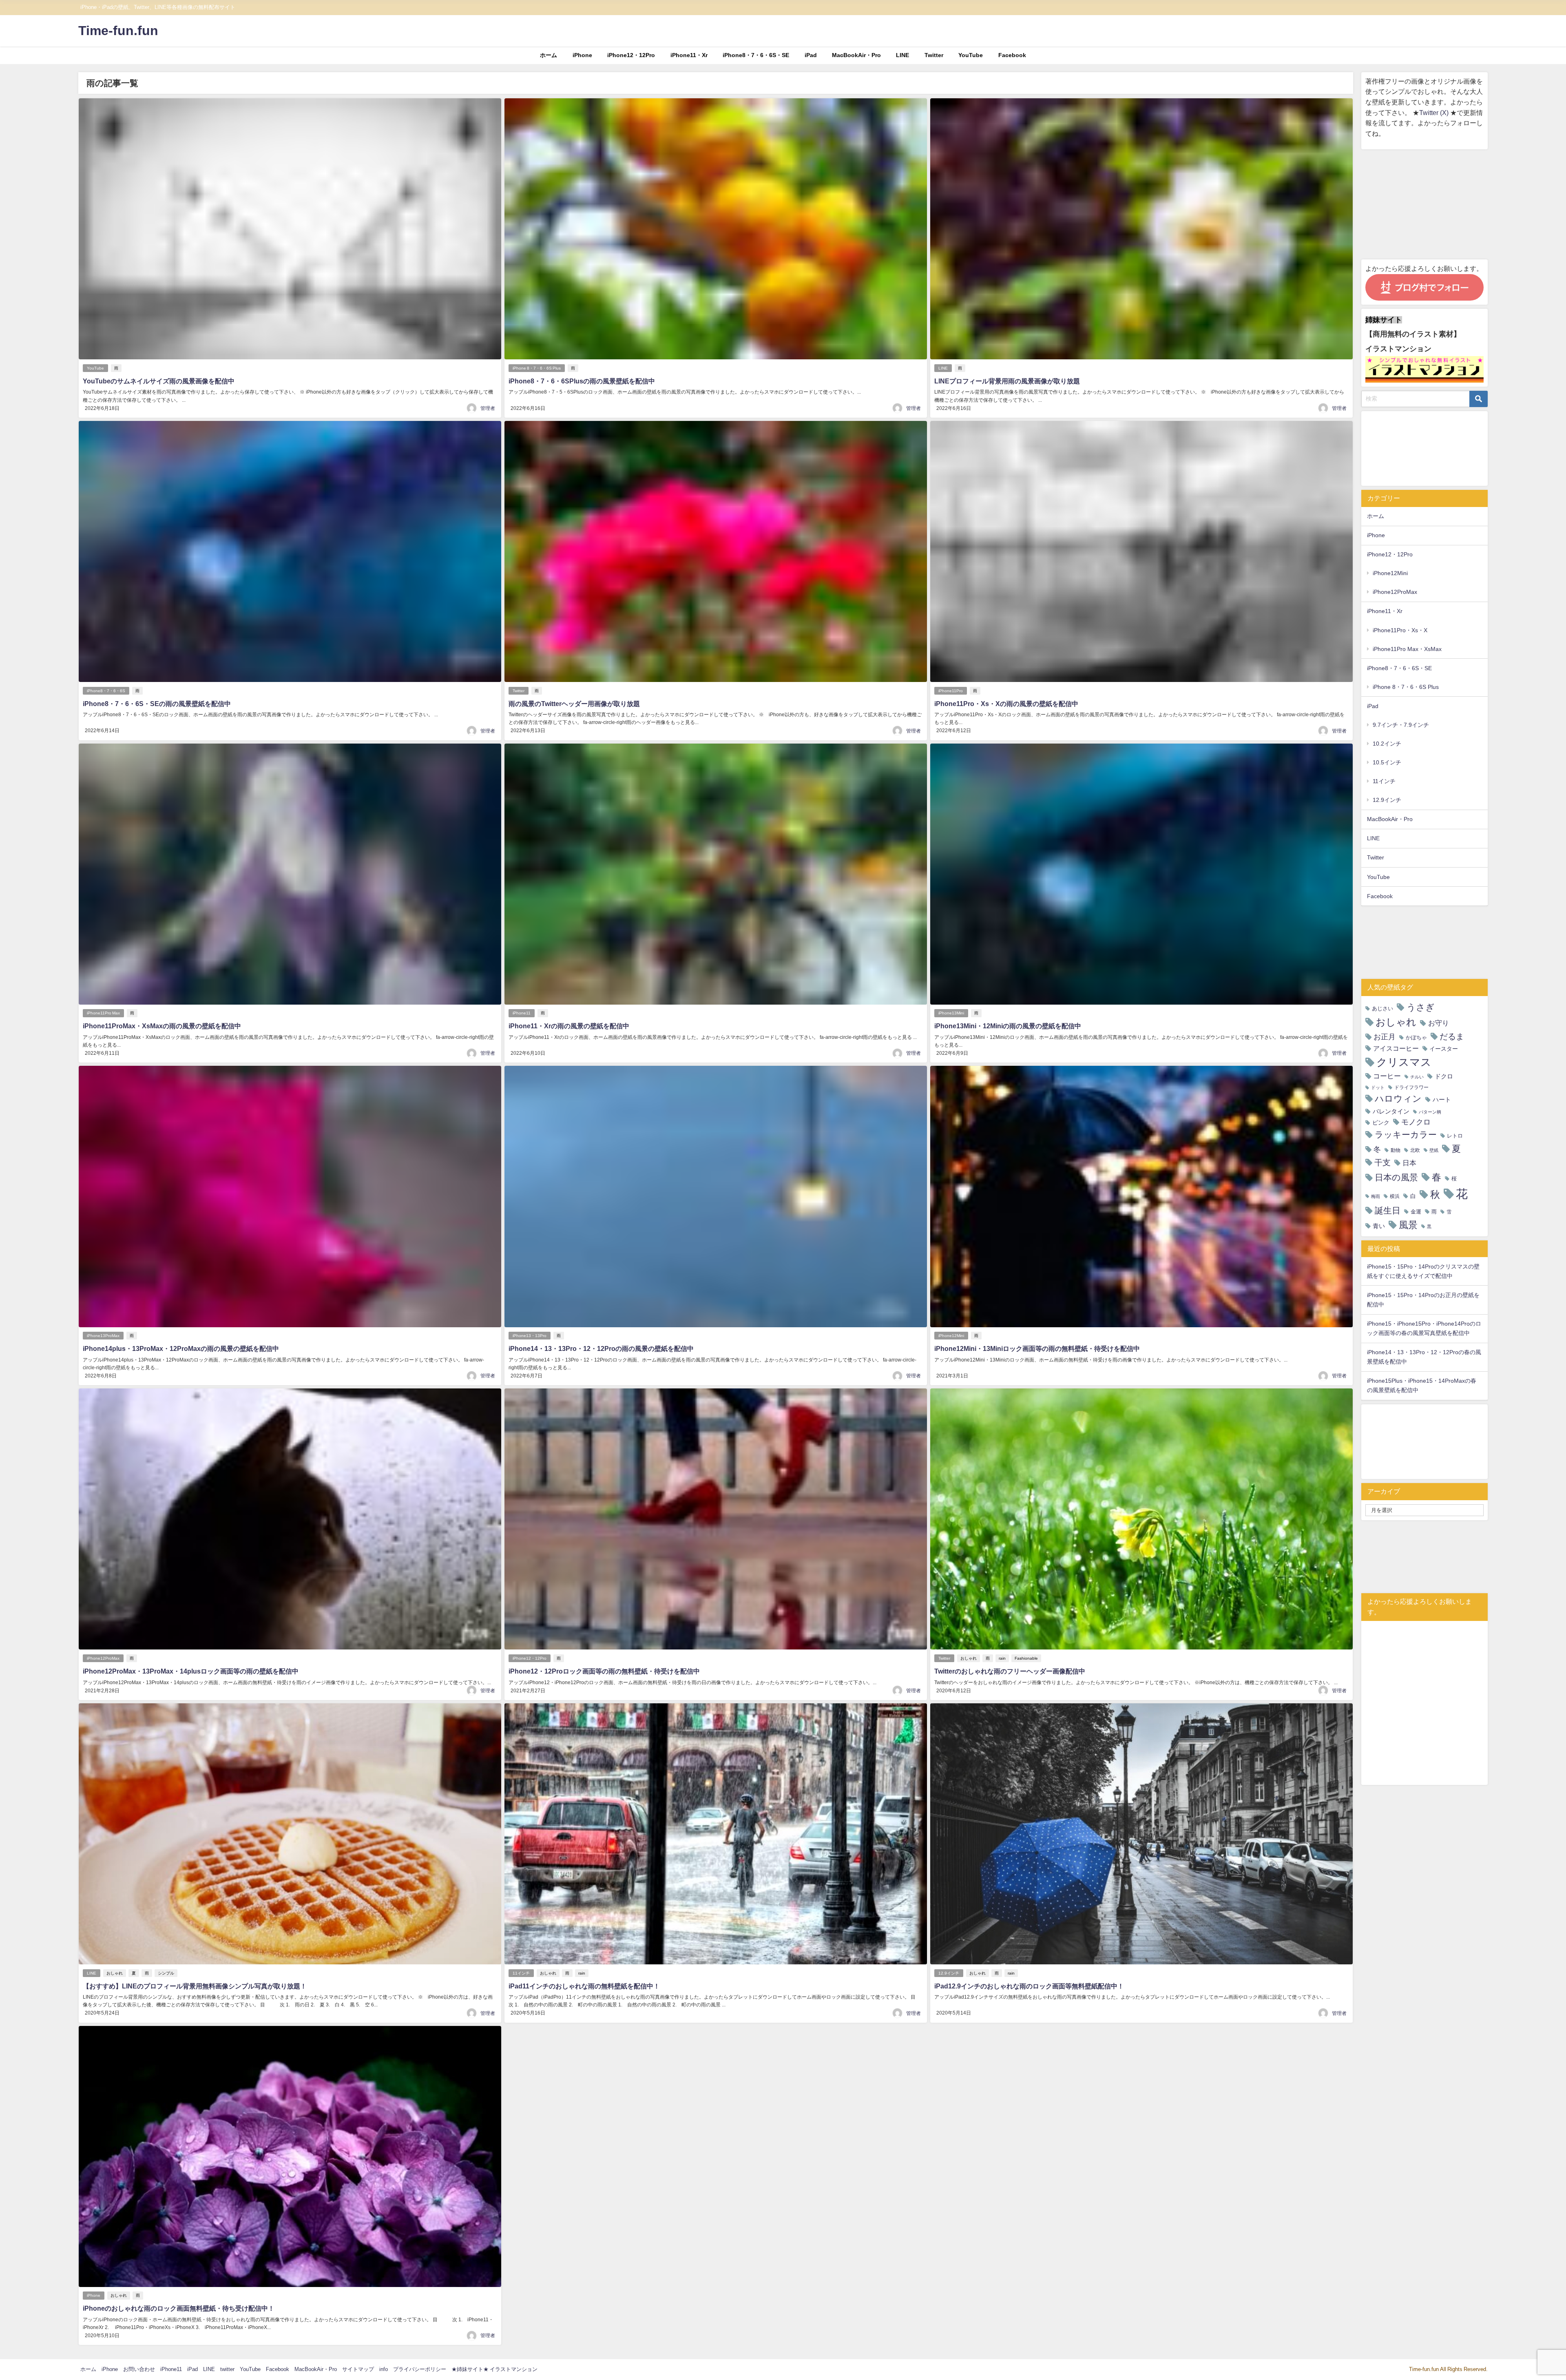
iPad (811, 55)
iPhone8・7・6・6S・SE (756, 55)
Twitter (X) (1435, 113)
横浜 (1395, 1196)
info (384, 2369)
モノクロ (1416, 1122)
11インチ (521, 1973)
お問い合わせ (139, 2369)
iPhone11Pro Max (103, 1013)
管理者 (488, 408)
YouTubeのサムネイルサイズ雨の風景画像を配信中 (159, 381)
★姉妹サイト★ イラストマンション (494, 2369)
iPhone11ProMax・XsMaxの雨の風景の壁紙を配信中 (162, 1026)
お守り (1439, 1023)
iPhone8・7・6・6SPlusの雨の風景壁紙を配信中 (582, 381)
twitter (227, 2369)
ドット (1378, 1088)
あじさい (1382, 1008)
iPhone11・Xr (689, 55)
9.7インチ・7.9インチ (1401, 725)
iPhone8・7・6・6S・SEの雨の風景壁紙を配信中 (157, 704)
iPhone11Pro (951, 691)
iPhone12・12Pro (631, 55)
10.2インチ (1387, 744)
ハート (1442, 1099)
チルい (1417, 1077)
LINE (902, 55)
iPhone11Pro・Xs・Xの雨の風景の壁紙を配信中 (1006, 704)
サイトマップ (358, 2369)
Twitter (934, 55)
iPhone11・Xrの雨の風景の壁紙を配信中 (569, 1026)
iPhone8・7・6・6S (106, 691)
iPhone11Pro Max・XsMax (1407, 649)
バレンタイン (1391, 1111)
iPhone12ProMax (103, 1658)
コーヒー (1387, 1076)
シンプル (166, 1973)
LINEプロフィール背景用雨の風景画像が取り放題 (1007, 381)
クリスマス (1404, 1062)
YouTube (971, 55)
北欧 (1415, 1150)
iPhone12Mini (951, 1336)
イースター (1444, 1049)
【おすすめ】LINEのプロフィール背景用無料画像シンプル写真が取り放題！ (195, 1986)
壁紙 (1434, 1150)
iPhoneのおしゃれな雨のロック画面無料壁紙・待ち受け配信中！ (179, 2308)
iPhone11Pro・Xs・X (1400, 630)
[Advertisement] (1424, 204)
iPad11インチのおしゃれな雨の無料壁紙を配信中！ (584, 1986)
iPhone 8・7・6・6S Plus (537, 368)
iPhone (582, 55)
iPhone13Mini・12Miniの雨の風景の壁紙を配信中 (1008, 1026)
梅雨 (1376, 1197)
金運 (1416, 1212)
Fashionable (1026, 1658)
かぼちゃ (1416, 1037)
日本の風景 (1396, 1177)
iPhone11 (522, 1013)
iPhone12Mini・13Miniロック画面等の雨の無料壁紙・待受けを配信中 (1037, 1348)
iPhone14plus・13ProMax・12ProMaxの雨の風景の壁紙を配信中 (181, 1348)
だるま (1452, 1036)
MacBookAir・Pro (856, 55)
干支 (1382, 1162)
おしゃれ (969, 1658)
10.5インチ (1387, 762)
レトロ (1455, 1136)
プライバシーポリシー (420, 2369)
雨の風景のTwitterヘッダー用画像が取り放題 (574, 704)
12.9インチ (949, 1973)
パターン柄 (1430, 1112)
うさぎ (1421, 1007)
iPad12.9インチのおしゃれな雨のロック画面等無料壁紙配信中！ (1029, 1986)
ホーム (549, 55)
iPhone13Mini (951, 1013)
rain (1002, 1658)
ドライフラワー (1411, 1087)
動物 (1396, 1150)
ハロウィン (1398, 1099)
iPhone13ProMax (103, 1336)
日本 (1409, 1163)
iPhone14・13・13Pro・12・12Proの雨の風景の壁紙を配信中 (601, 1348)
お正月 (1385, 1037)
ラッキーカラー (1406, 1135)
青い (1379, 1226)
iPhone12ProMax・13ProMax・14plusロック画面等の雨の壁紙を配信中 (191, 1671)
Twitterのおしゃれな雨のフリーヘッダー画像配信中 (1010, 1671)
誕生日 (1388, 1210)
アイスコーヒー (1396, 1048)
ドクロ (1444, 1076)
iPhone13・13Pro (530, 1336)
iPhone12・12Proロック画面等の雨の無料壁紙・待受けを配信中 (604, 1671)
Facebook (1012, 55)
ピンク (1381, 1122)
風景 (1408, 1225)
